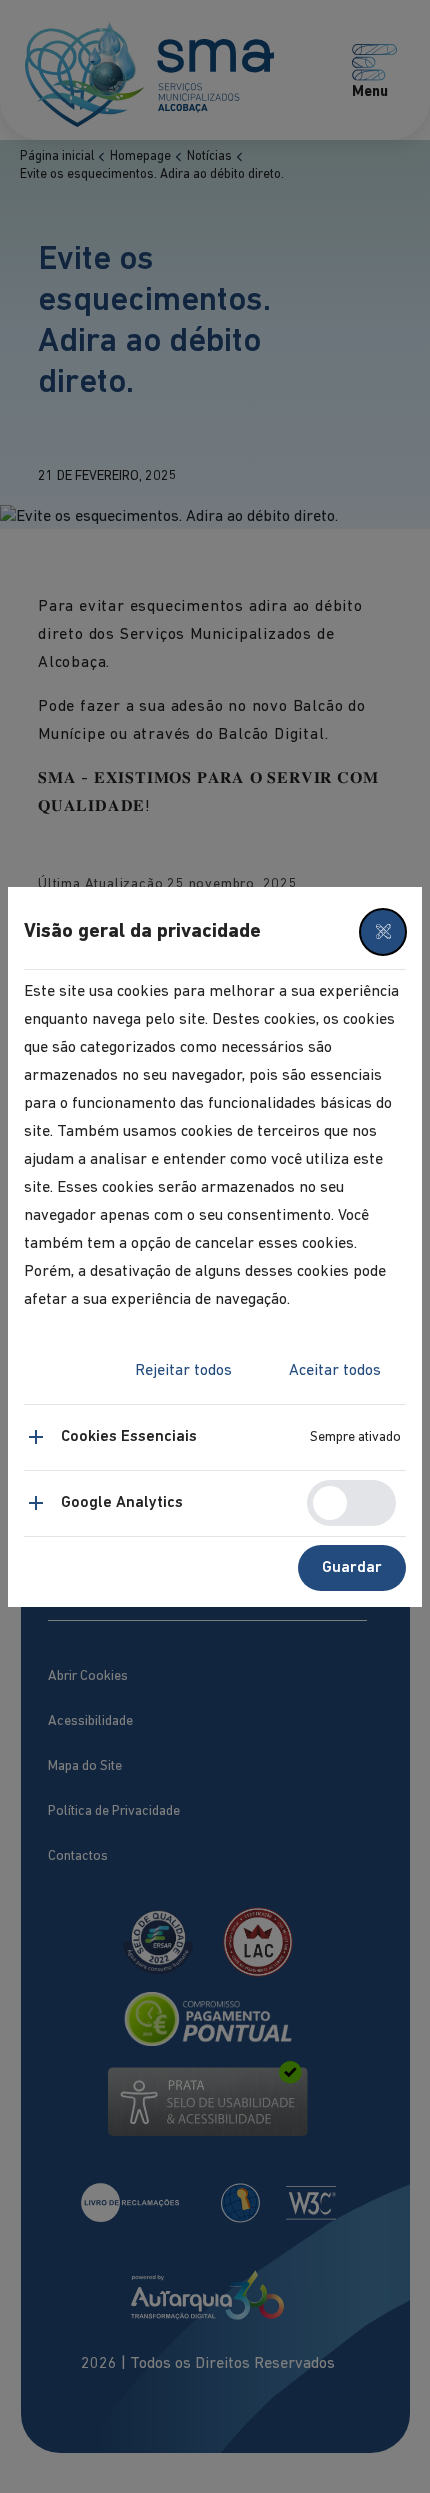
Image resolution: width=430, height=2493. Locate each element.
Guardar (352, 1568)
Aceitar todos (335, 1371)
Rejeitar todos (183, 1371)
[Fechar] (383, 932)
